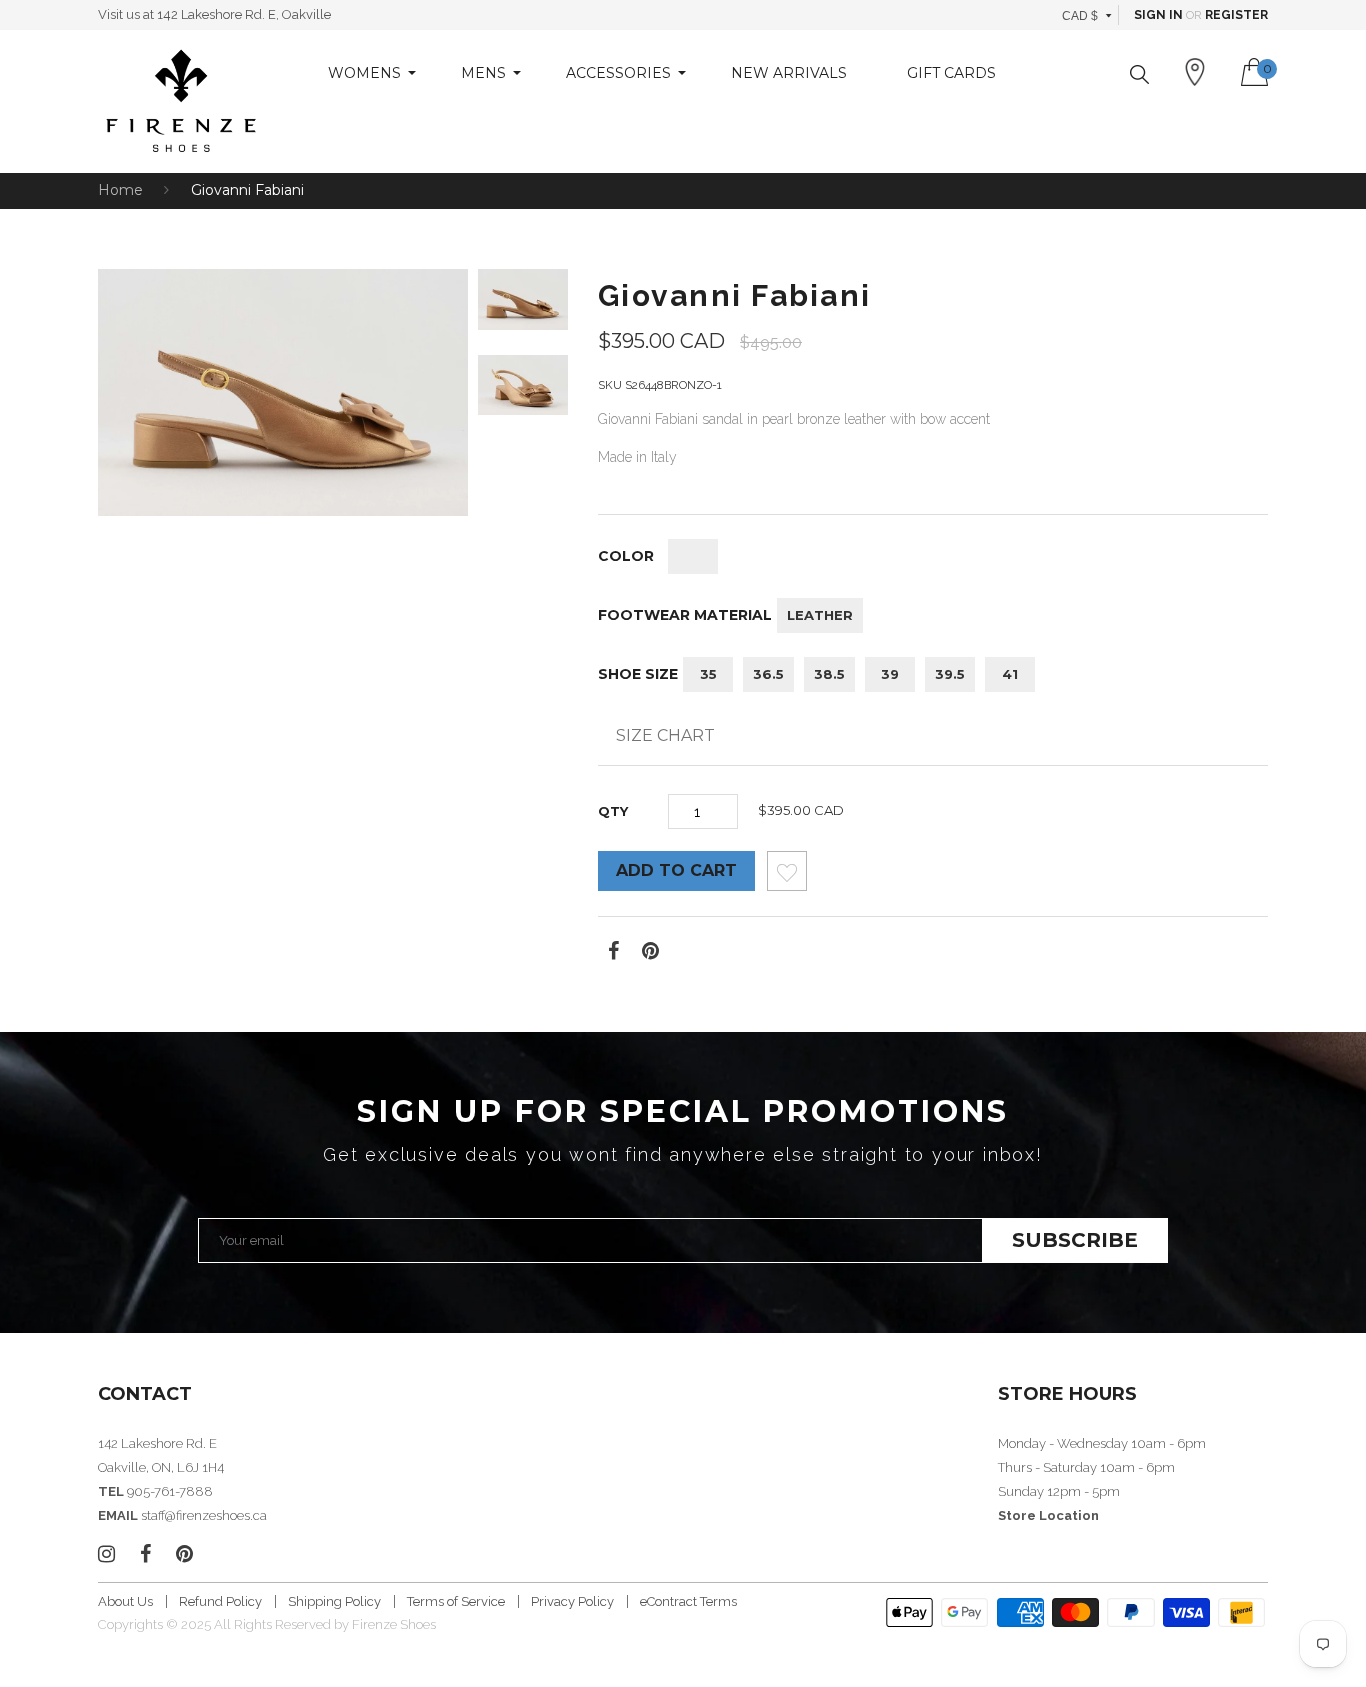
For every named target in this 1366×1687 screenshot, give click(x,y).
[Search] (1139, 74)
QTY (613, 811)
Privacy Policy (572, 1601)
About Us (125, 1601)
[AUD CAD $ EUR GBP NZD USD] (1087, 15)
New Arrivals (789, 73)
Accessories (618, 73)
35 (708, 674)
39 (890, 674)
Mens (483, 73)
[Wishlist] (787, 876)
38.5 (829, 674)
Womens (364, 73)
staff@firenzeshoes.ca (204, 1515)
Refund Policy (220, 1601)
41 (1010, 674)
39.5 (950, 674)
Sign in (1158, 15)
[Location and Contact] (1195, 72)
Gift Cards (951, 73)
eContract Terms (688, 1601)
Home (120, 190)
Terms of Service (456, 1601)
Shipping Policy (334, 1601)
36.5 (768, 674)
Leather (820, 615)
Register (1236, 15)
